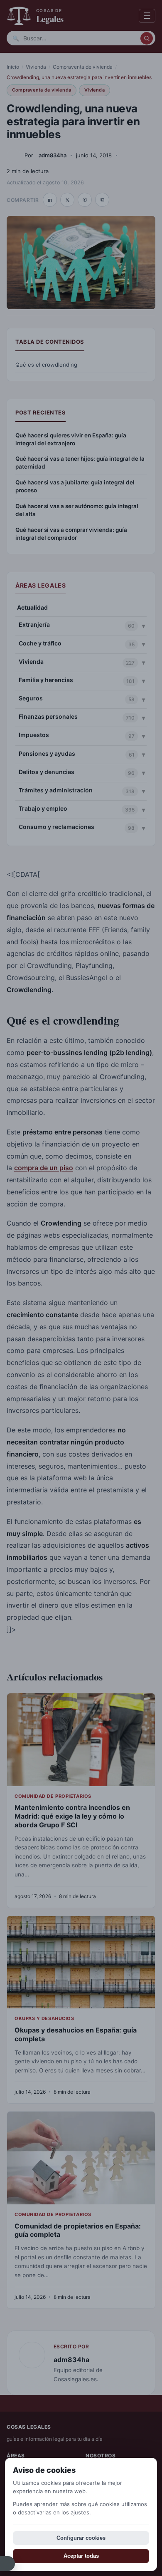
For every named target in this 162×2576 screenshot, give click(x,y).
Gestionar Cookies (7, 2564)
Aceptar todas (81, 2556)
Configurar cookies (81, 2538)
